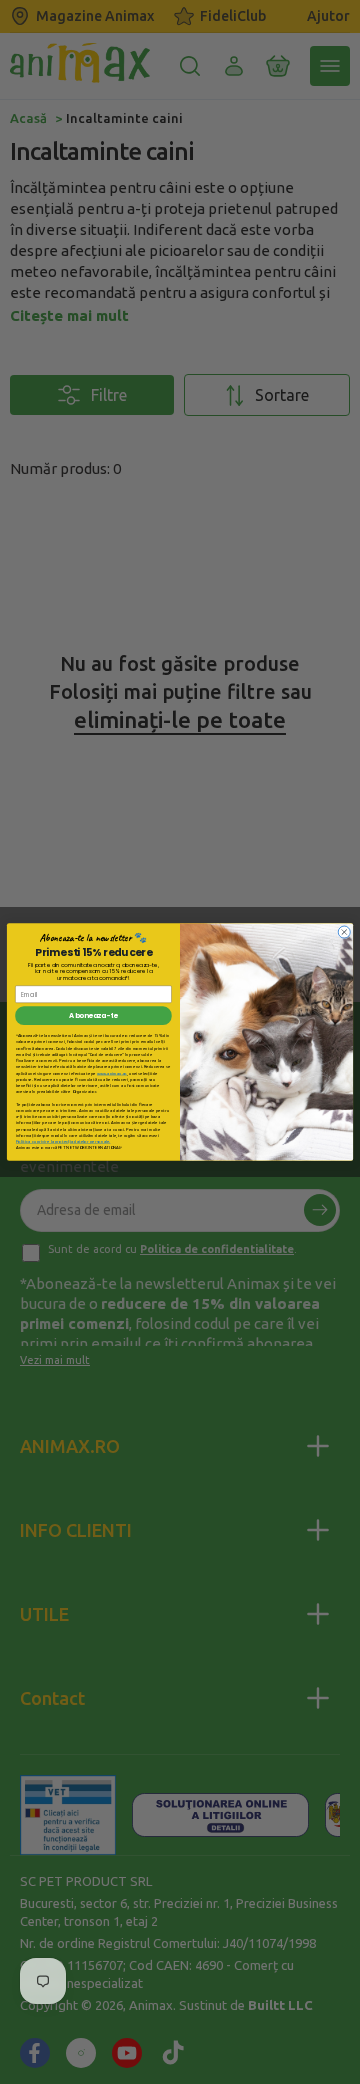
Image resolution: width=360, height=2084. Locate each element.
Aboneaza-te (93, 1016)
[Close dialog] (344, 932)
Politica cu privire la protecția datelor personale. (63, 1141)
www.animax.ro (112, 1073)
